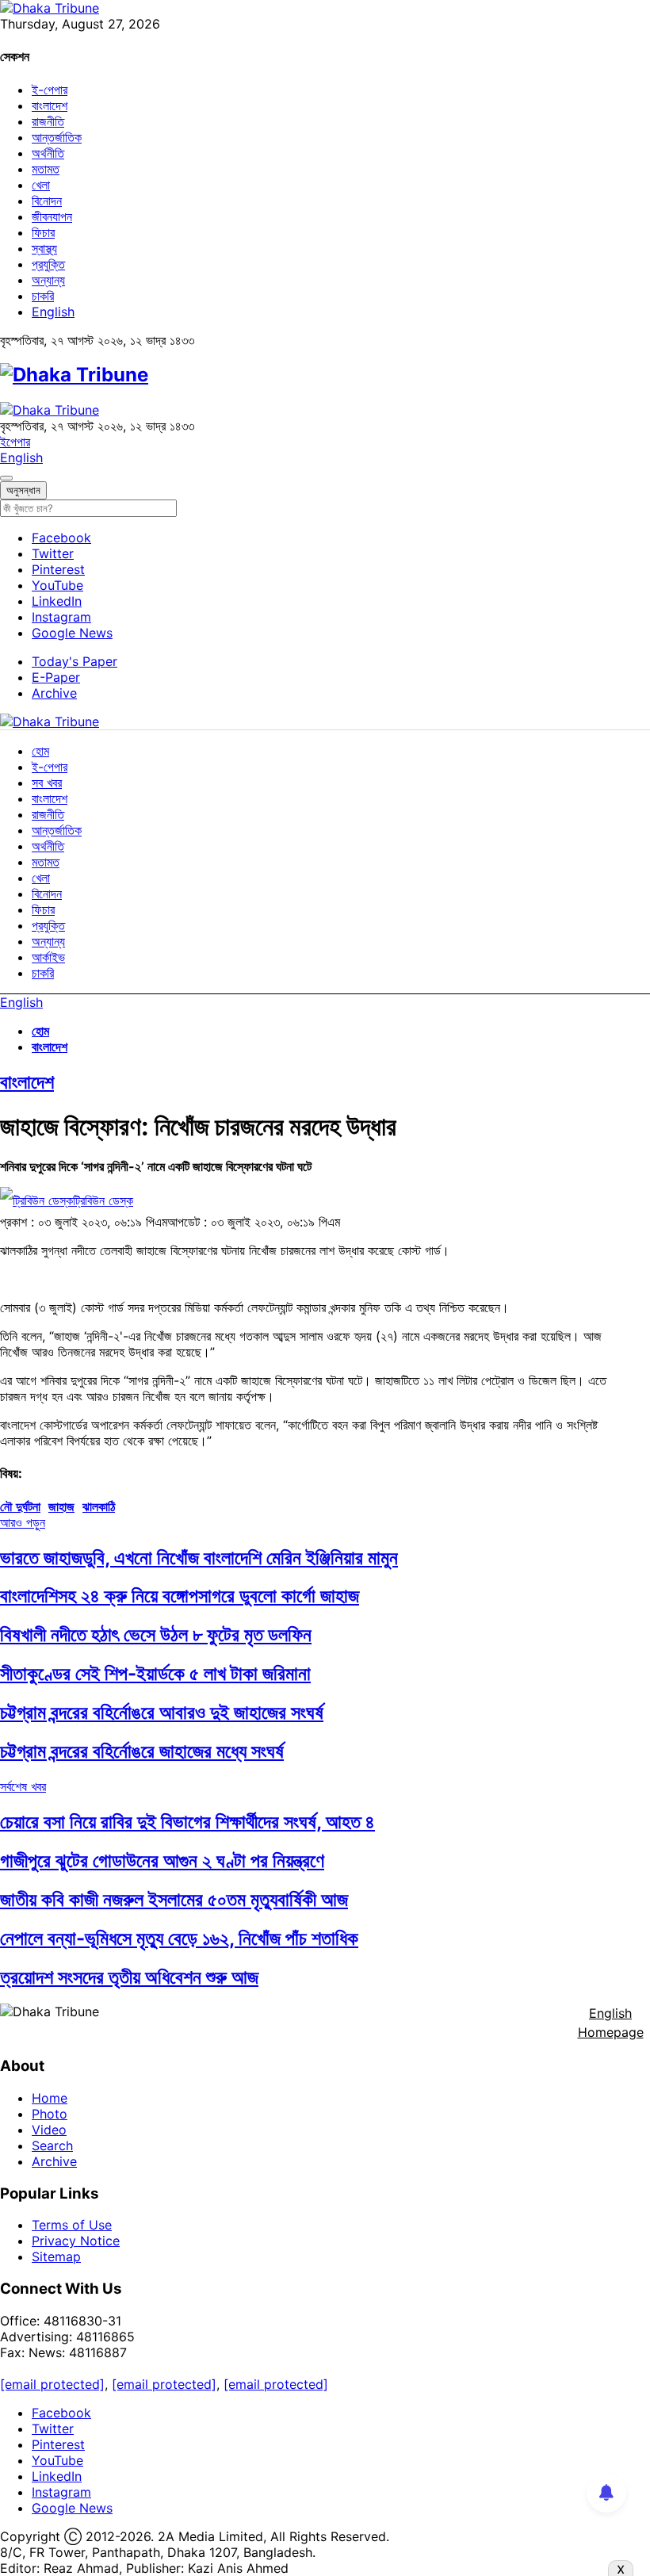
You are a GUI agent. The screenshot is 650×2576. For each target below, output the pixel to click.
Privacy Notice (76, 2241)
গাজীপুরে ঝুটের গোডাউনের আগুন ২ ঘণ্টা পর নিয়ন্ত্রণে (162, 1860)
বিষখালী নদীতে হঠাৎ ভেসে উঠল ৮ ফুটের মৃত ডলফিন (156, 1634)
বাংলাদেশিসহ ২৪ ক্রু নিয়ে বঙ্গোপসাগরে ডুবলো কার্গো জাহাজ (180, 1596)
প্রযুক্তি (48, 264)
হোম (40, 751)
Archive (54, 693)
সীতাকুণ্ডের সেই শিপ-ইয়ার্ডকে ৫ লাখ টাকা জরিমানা (155, 1673)
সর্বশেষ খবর (23, 1786)
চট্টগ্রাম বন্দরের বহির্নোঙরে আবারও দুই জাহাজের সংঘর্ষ (162, 1712)
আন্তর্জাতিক (57, 137)
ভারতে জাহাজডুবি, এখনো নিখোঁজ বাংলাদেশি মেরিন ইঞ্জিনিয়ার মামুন (199, 1558)
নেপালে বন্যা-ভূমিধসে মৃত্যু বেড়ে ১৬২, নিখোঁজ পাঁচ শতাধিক (179, 1938)
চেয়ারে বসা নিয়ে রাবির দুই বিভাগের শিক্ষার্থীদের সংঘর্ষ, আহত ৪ (187, 1822)
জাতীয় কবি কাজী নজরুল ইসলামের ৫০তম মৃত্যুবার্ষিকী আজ (174, 1899)
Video (49, 2130)
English (53, 312)
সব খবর (47, 783)
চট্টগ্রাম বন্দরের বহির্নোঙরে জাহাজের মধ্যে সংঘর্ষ (142, 1751)
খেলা (41, 185)
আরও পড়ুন (23, 1522)
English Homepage (611, 2023)
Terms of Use (72, 2225)
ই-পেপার (50, 90)
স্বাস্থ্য (44, 248)
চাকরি (43, 296)
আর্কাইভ (48, 957)
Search (52, 2145)
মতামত (46, 169)
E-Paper (56, 677)
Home (50, 2098)
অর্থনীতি (48, 153)
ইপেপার (15, 442)
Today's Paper (75, 661)
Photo (50, 2114)
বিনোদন (47, 201)
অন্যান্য (48, 280)
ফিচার (43, 232)
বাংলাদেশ (50, 105)
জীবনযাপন (52, 216)
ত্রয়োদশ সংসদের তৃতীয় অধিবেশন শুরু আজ (129, 1977)
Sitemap (56, 2256)
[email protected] (52, 2384)
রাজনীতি (48, 121)
